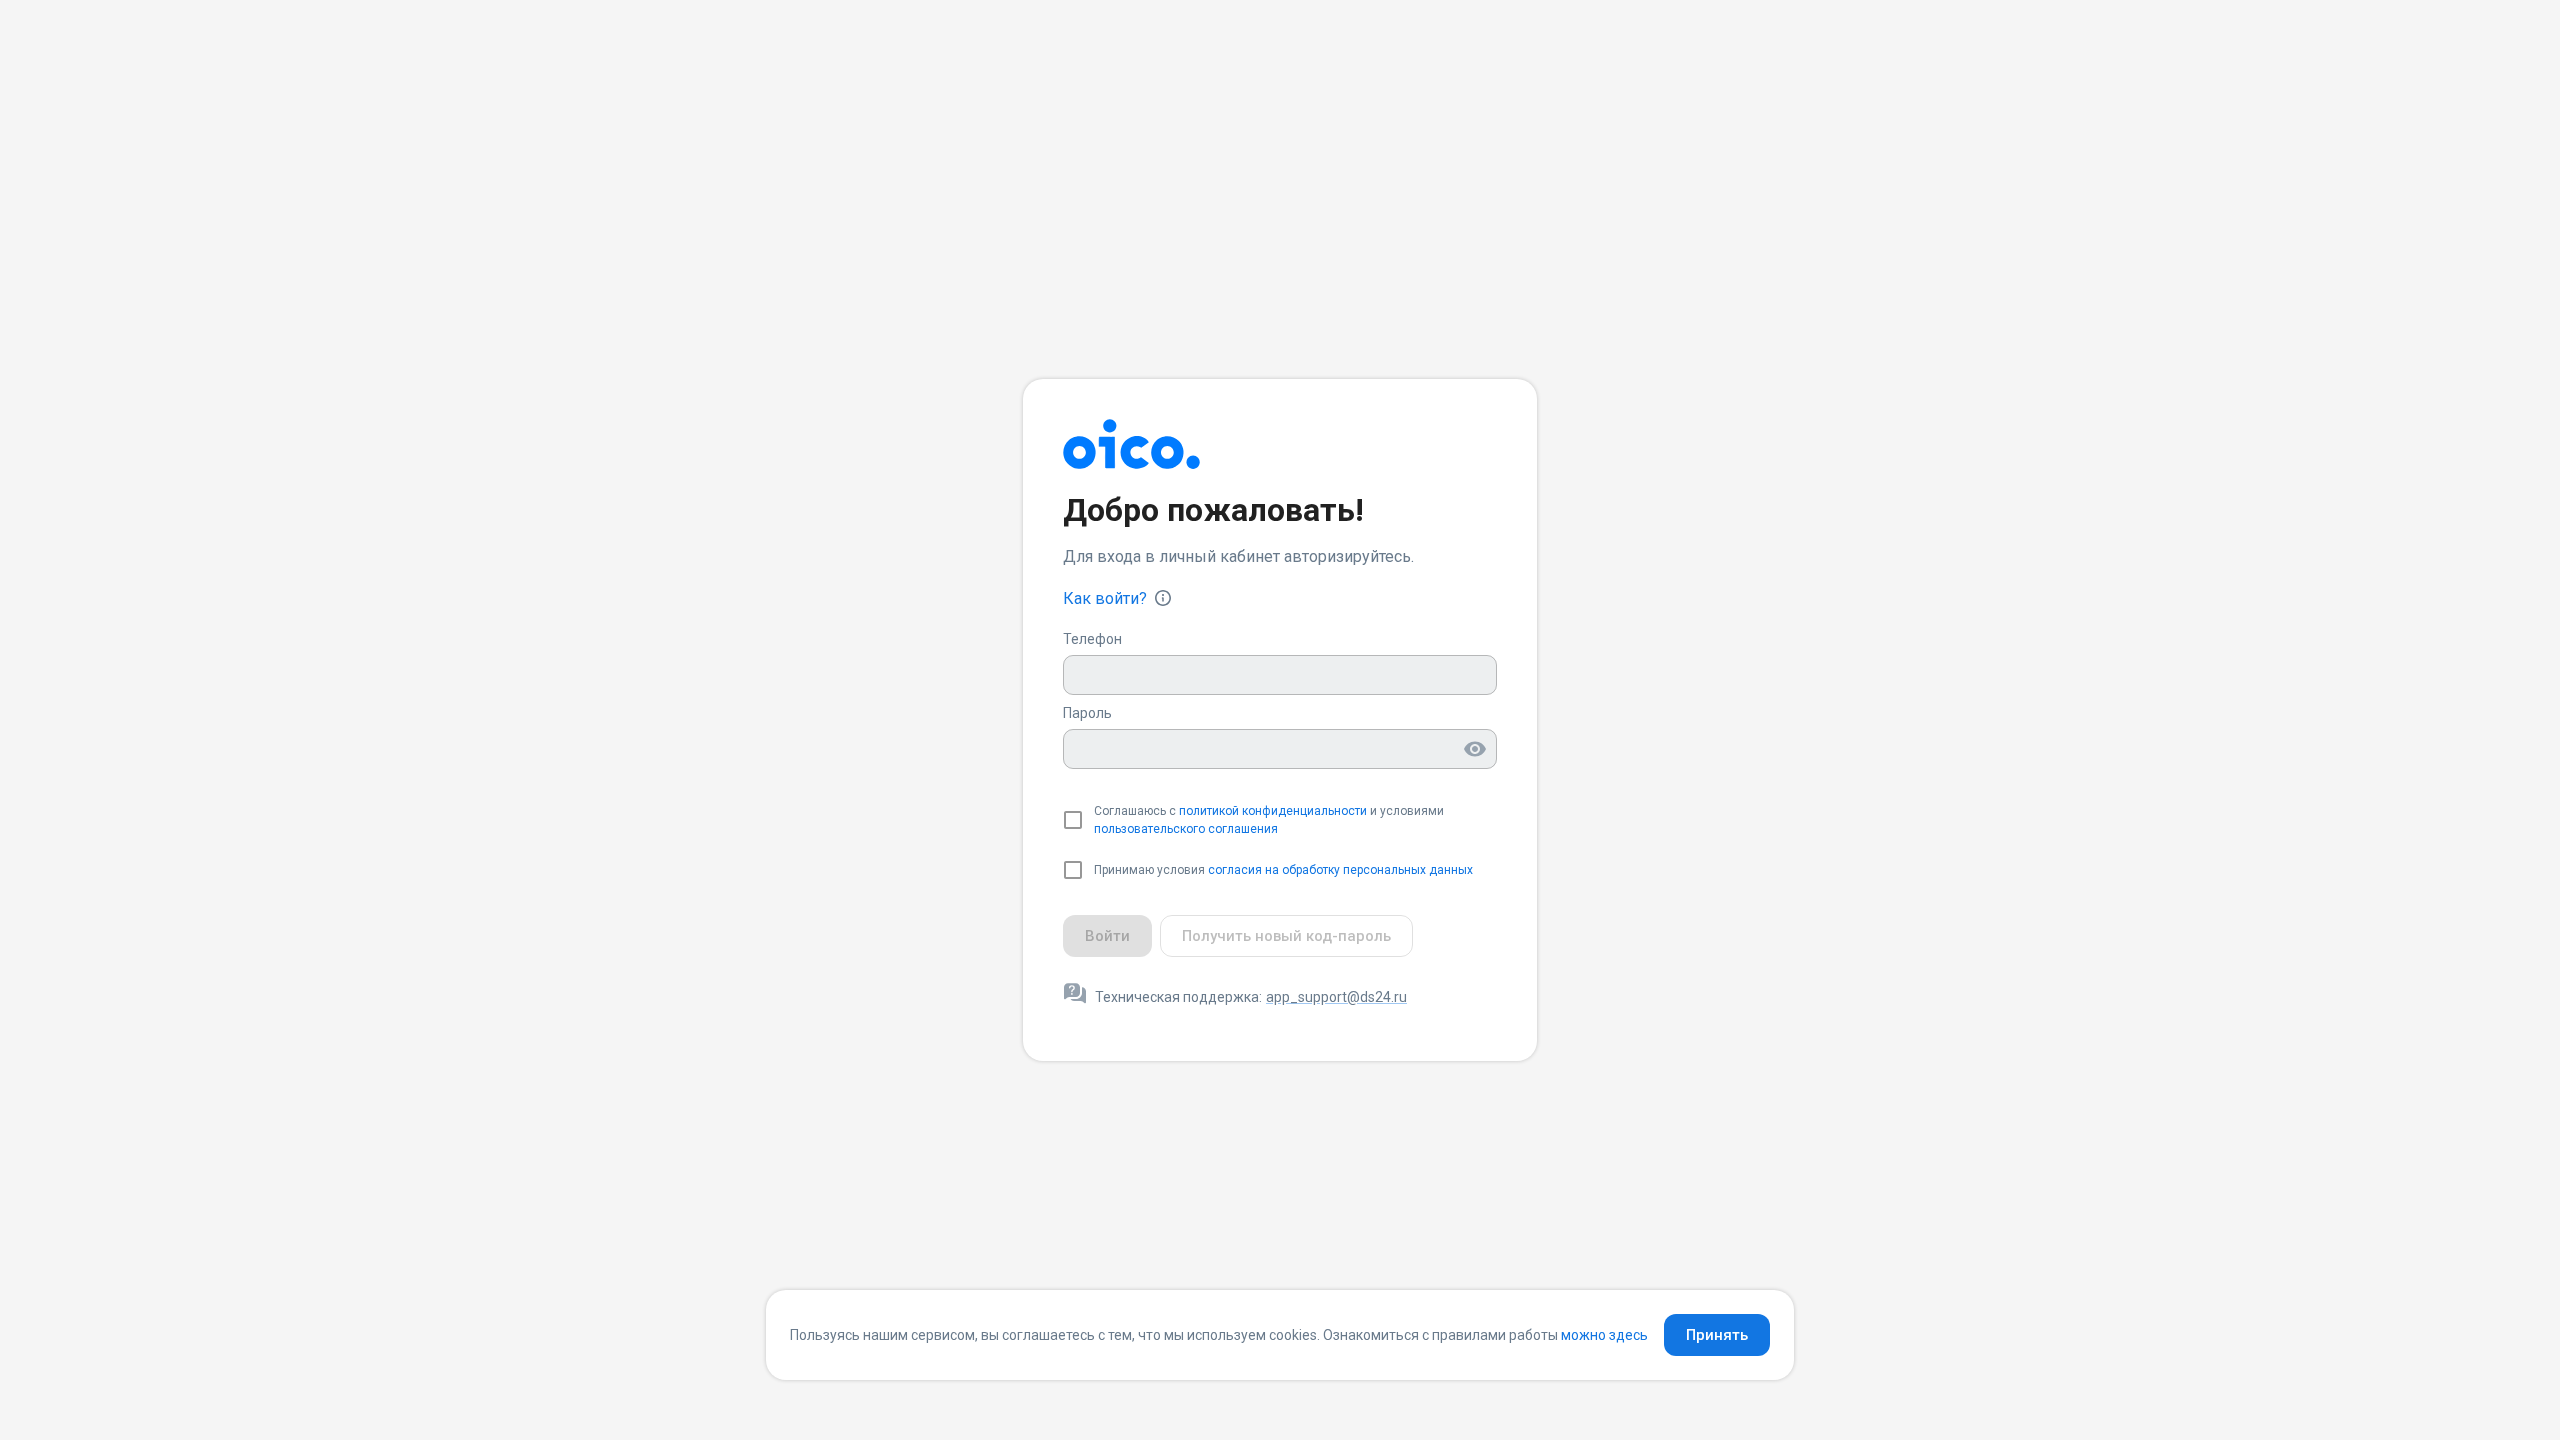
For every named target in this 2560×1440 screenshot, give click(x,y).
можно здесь (1604, 1335)
